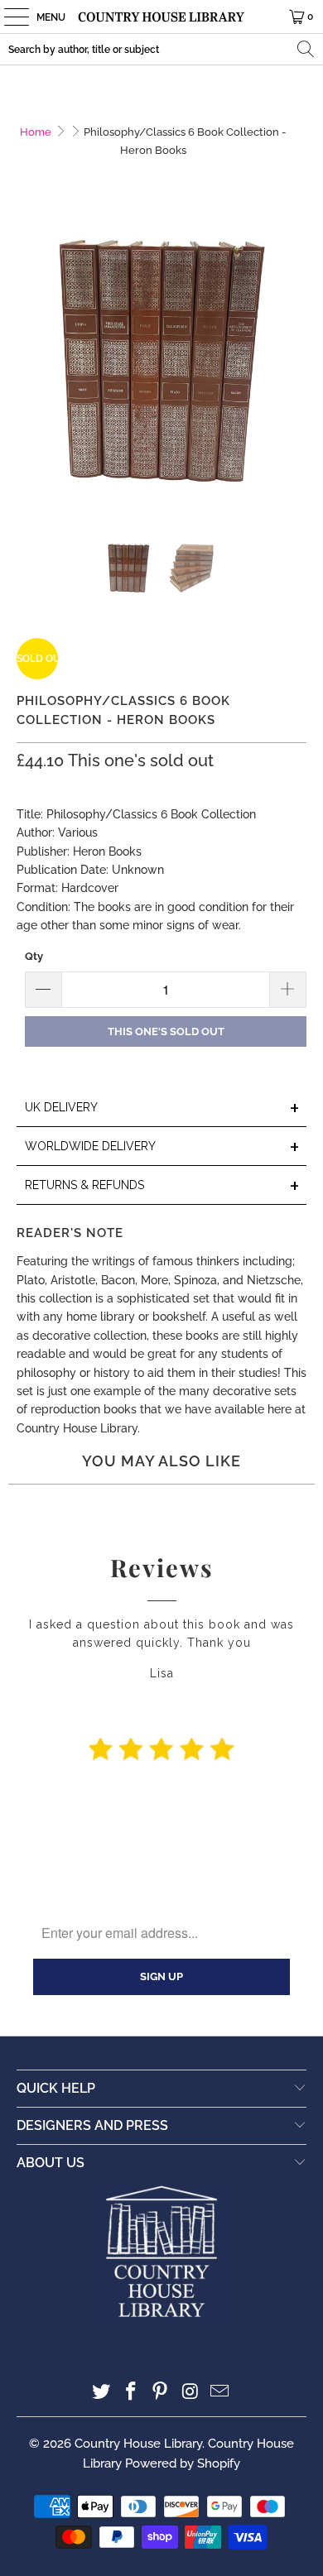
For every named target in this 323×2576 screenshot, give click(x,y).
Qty (34, 956)
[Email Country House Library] (220, 2393)
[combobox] (161, 49)
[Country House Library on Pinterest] (161, 2393)
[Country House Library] (162, 17)
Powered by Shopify (183, 2463)
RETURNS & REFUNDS (163, 1186)
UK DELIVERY (163, 1108)
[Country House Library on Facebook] (131, 2393)
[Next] (294, 372)
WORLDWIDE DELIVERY (163, 1147)
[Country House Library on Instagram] (190, 2393)
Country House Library (138, 2444)
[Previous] (29, 372)
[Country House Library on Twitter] (102, 2393)
